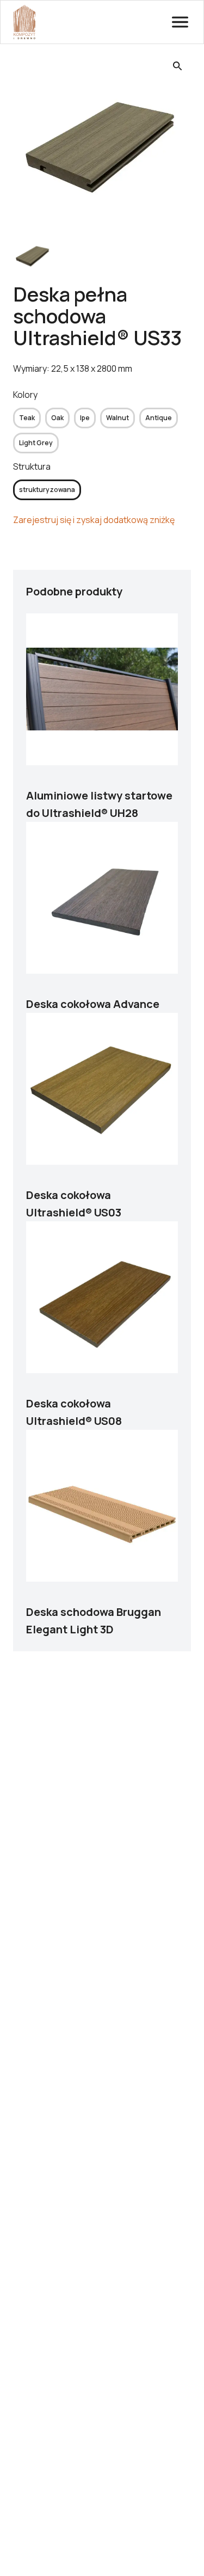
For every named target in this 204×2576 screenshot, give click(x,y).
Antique (159, 418)
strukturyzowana (47, 490)
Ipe (85, 418)
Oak (57, 418)
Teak (27, 418)
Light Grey (36, 443)
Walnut (118, 418)
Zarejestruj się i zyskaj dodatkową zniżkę (94, 520)
